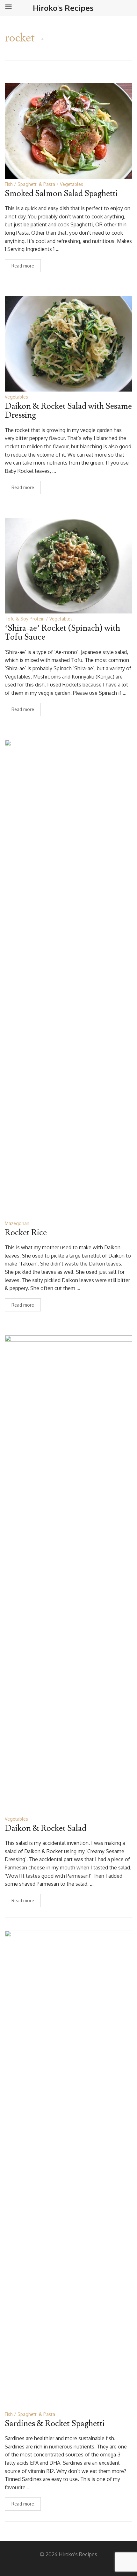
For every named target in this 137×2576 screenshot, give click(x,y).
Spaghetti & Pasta (36, 184)
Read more (23, 266)
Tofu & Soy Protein (25, 619)
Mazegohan (17, 1223)
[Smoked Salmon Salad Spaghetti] (68, 131)
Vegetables (72, 184)
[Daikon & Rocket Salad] (68, 1574)
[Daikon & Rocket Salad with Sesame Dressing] (68, 343)
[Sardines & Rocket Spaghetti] (68, 2169)
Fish (9, 184)
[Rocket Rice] (68, 978)
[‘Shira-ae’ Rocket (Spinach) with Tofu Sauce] (68, 565)
